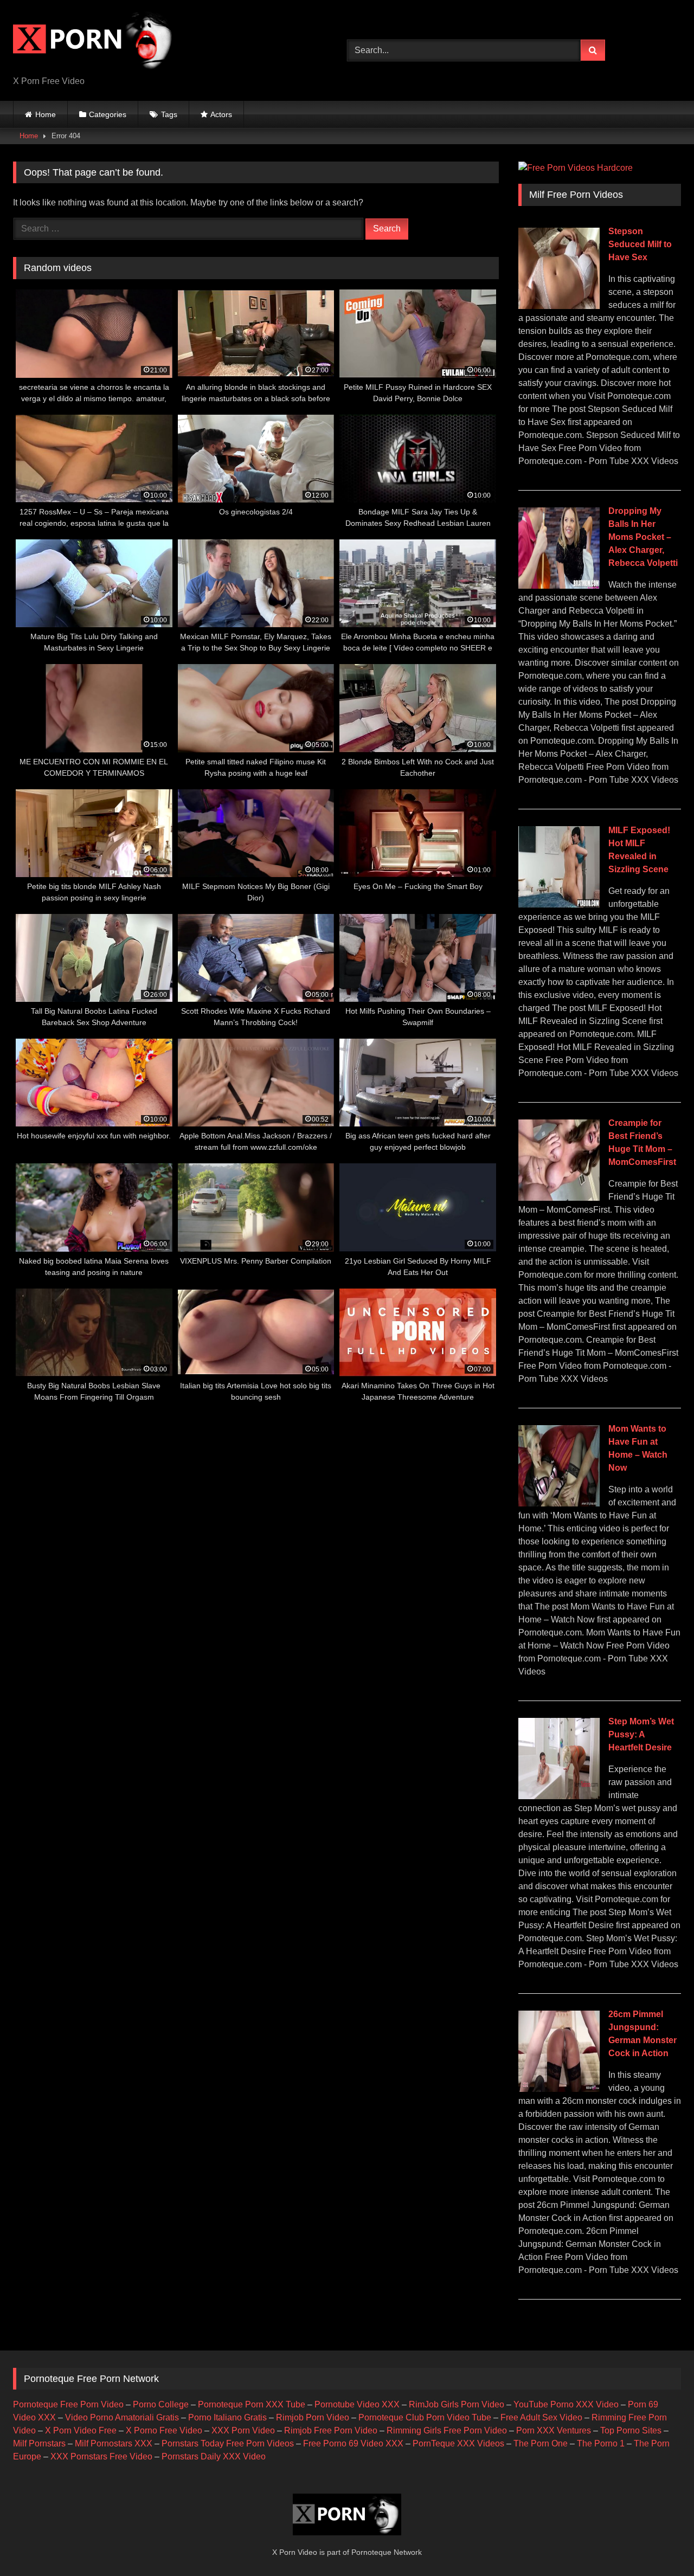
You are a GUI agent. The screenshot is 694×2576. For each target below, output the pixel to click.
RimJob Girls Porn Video (457, 2404)
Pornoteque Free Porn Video (68, 2404)
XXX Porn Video (243, 2430)
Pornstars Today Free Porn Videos (228, 2443)
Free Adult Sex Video (541, 2417)
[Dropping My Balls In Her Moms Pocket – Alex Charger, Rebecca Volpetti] (559, 586)
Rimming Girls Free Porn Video (447, 2430)
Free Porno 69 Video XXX (353, 2443)
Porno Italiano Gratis (227, 2417)
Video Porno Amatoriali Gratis (122, 2417)
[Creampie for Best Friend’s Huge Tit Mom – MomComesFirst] (559, 1198)
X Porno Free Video (164, 2430)
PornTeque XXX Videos (458, 2443)
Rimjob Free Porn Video (331, 2430)
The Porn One (541, 2443)
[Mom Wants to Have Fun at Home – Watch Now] (559, 1503)
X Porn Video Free (81, 2430)
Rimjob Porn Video (313, 2417)
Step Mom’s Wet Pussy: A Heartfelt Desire (641, 1734)
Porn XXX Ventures (554, 2430)
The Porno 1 (601, 2443)
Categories (108, 114)
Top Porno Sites (631, 2430)
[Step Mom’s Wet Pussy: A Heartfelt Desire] (559, 1796)
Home (46, 114)
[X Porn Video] (94, 42)
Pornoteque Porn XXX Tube (252, 2404)
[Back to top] (660, 2544)
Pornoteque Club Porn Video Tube (425, 2417)
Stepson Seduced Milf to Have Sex (640, 244)
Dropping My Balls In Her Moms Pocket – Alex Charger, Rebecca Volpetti (643, 537)
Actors (221, 114)
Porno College (161, 2404)
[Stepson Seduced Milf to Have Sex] (559, 306)
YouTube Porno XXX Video (566, 2404)
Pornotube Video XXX (357, 2404)
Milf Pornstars (39, 2443)
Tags (169, 114)
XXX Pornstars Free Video (101, 2456)
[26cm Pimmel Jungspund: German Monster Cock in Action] (559, 2089)
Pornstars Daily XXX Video (214, 2456)
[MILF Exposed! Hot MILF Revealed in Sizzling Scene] (559, 904)
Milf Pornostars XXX (114, 2443)
